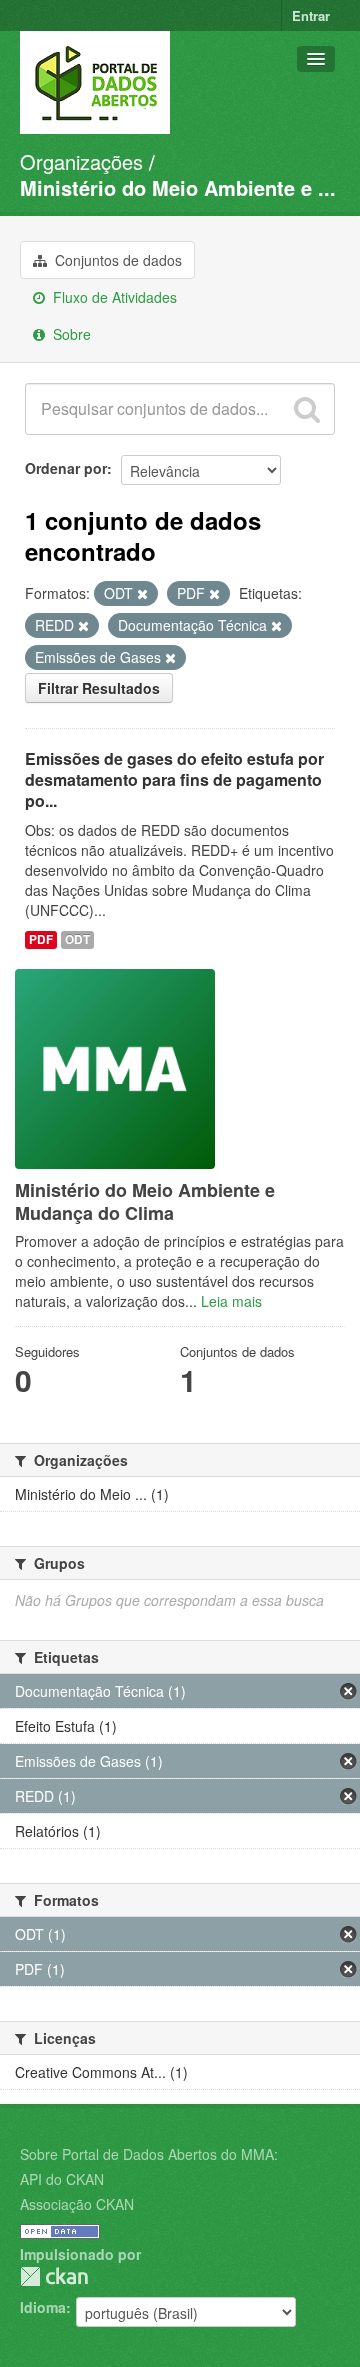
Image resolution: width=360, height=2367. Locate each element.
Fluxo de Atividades (113, 297)
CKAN (54, 2276)
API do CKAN (62, 2179)
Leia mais (231, 1301)
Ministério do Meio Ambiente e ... (178, 187)
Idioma (43, 2307)
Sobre (70, 334)
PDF (41, 939)
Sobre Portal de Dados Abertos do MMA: (149, 2154)
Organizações (81, 161)
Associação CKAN (77, 2204)
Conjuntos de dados (116, 260)
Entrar (311, 15)
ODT (77, 939)
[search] (307, 409)
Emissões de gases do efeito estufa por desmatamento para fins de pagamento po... (174, 779)
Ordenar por (66, 468)
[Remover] (142, 594)
